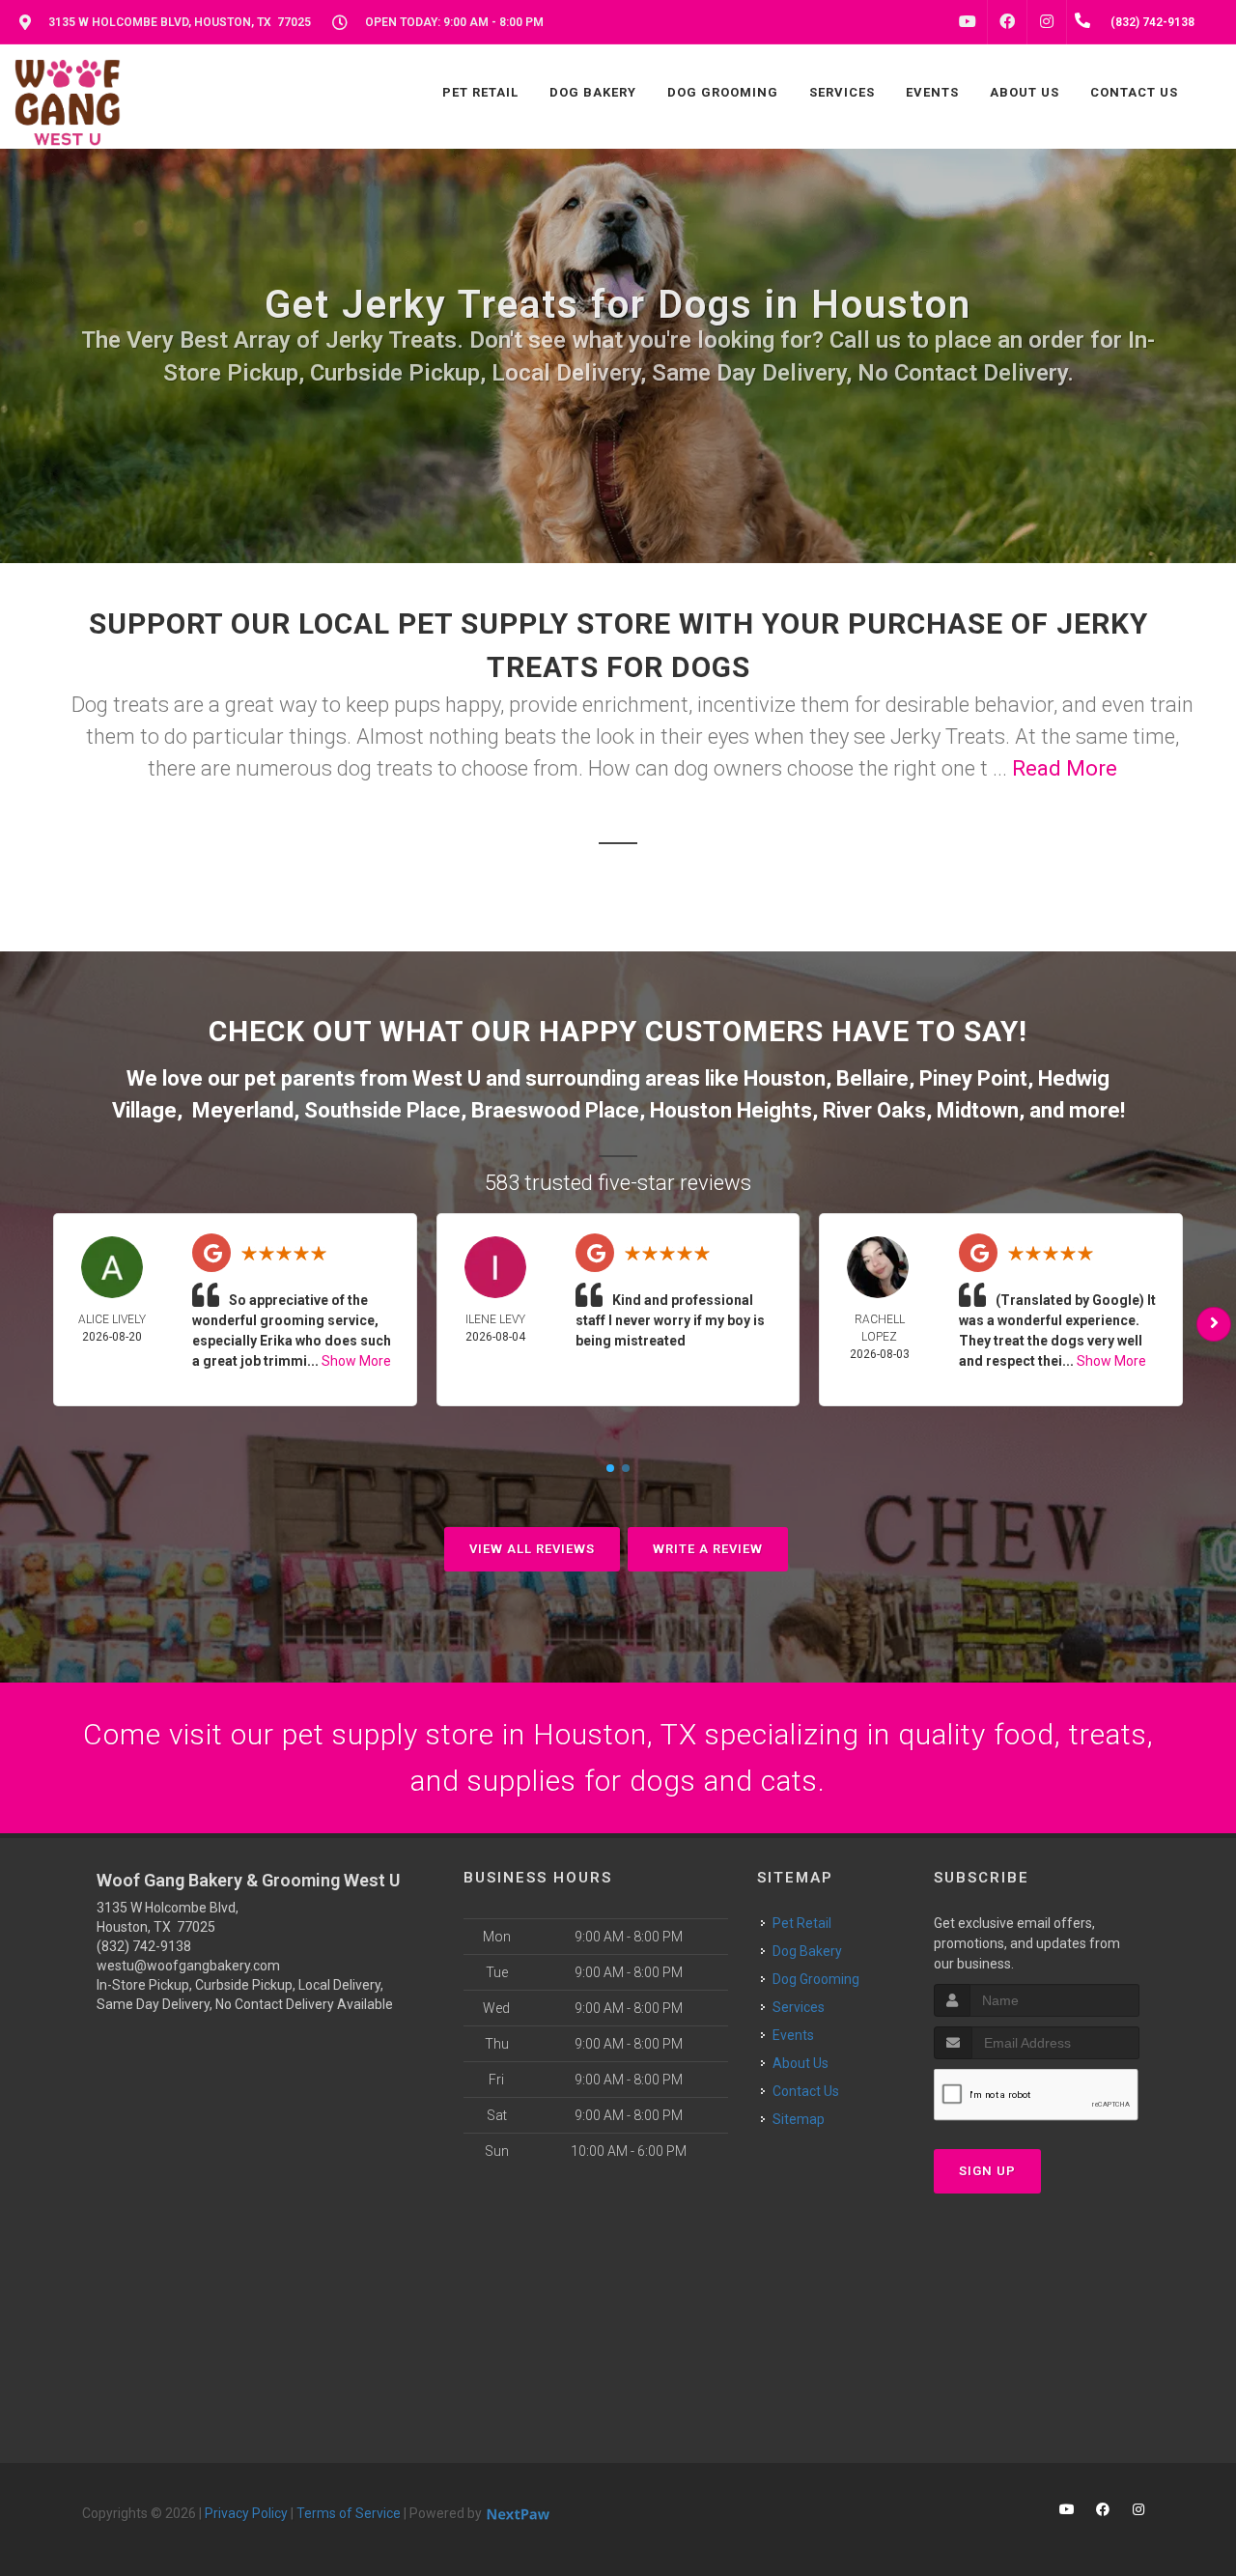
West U (447, 1078)
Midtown (978, 1110)
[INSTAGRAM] (1047, 22)
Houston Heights (731, 1110)
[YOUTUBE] (968, 22)
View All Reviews (532, 1549)
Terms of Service (349, 2513)
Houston (785, 1078)
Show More (356, 1361)
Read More (1065, 768)
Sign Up (987, 2171)
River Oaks (874, 1110)
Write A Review (708, 1549)
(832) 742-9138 (144, 1946)
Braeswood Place (555, 1110)
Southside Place (382, 1110)
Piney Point (973, 1078)
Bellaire (872, 1078)
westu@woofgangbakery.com (188, 1966)
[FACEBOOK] (1007, 22)
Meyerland (243, 1110)
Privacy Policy (246, 2513)
